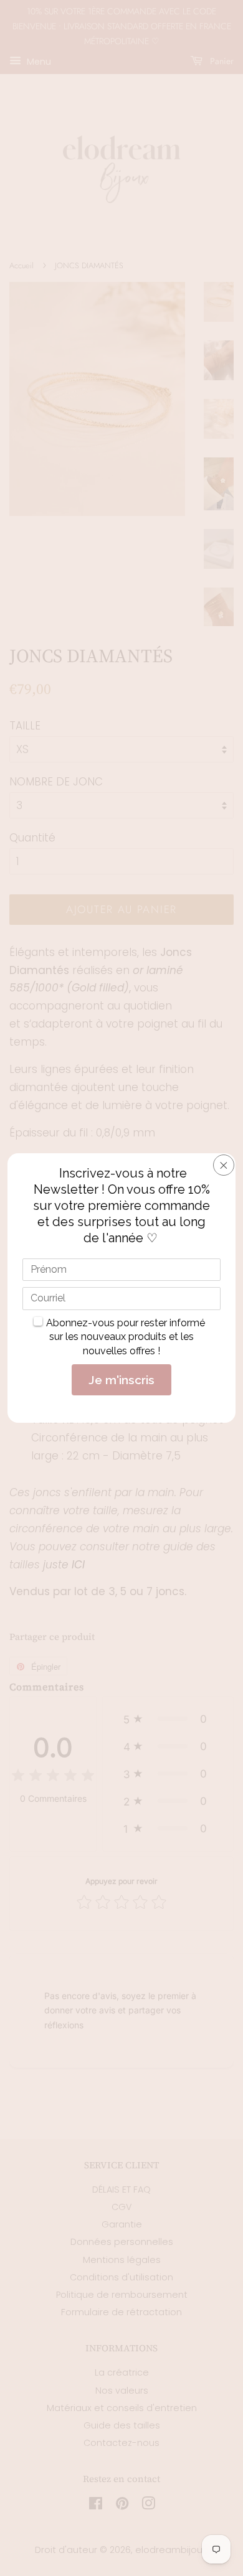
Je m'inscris (121, 1380)
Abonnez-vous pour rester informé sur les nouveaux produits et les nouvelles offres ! (126, 1337)
